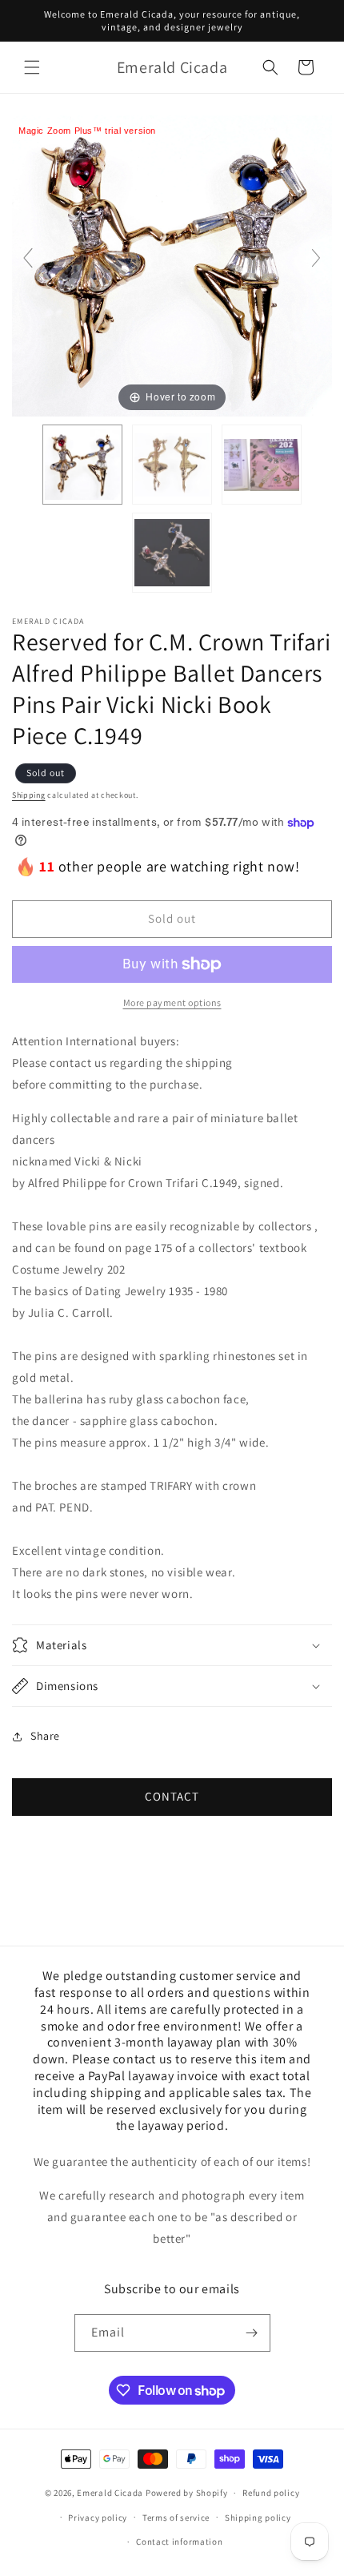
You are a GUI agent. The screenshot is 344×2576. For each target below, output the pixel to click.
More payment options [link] (172, 1002)
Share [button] (45, 1736)
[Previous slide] (28, 258)
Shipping (29, 795)
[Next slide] (316, 258)
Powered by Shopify (187, 2493)
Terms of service (176, 2518)
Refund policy (271, 2493)
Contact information (179, 2542)
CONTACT (172, 1796)
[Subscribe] (252, 2333)
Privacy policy (98, 2518)
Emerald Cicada (110, 2493)
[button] (32, 67)
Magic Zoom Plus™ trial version (87, 131)
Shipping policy (258, 2518)
